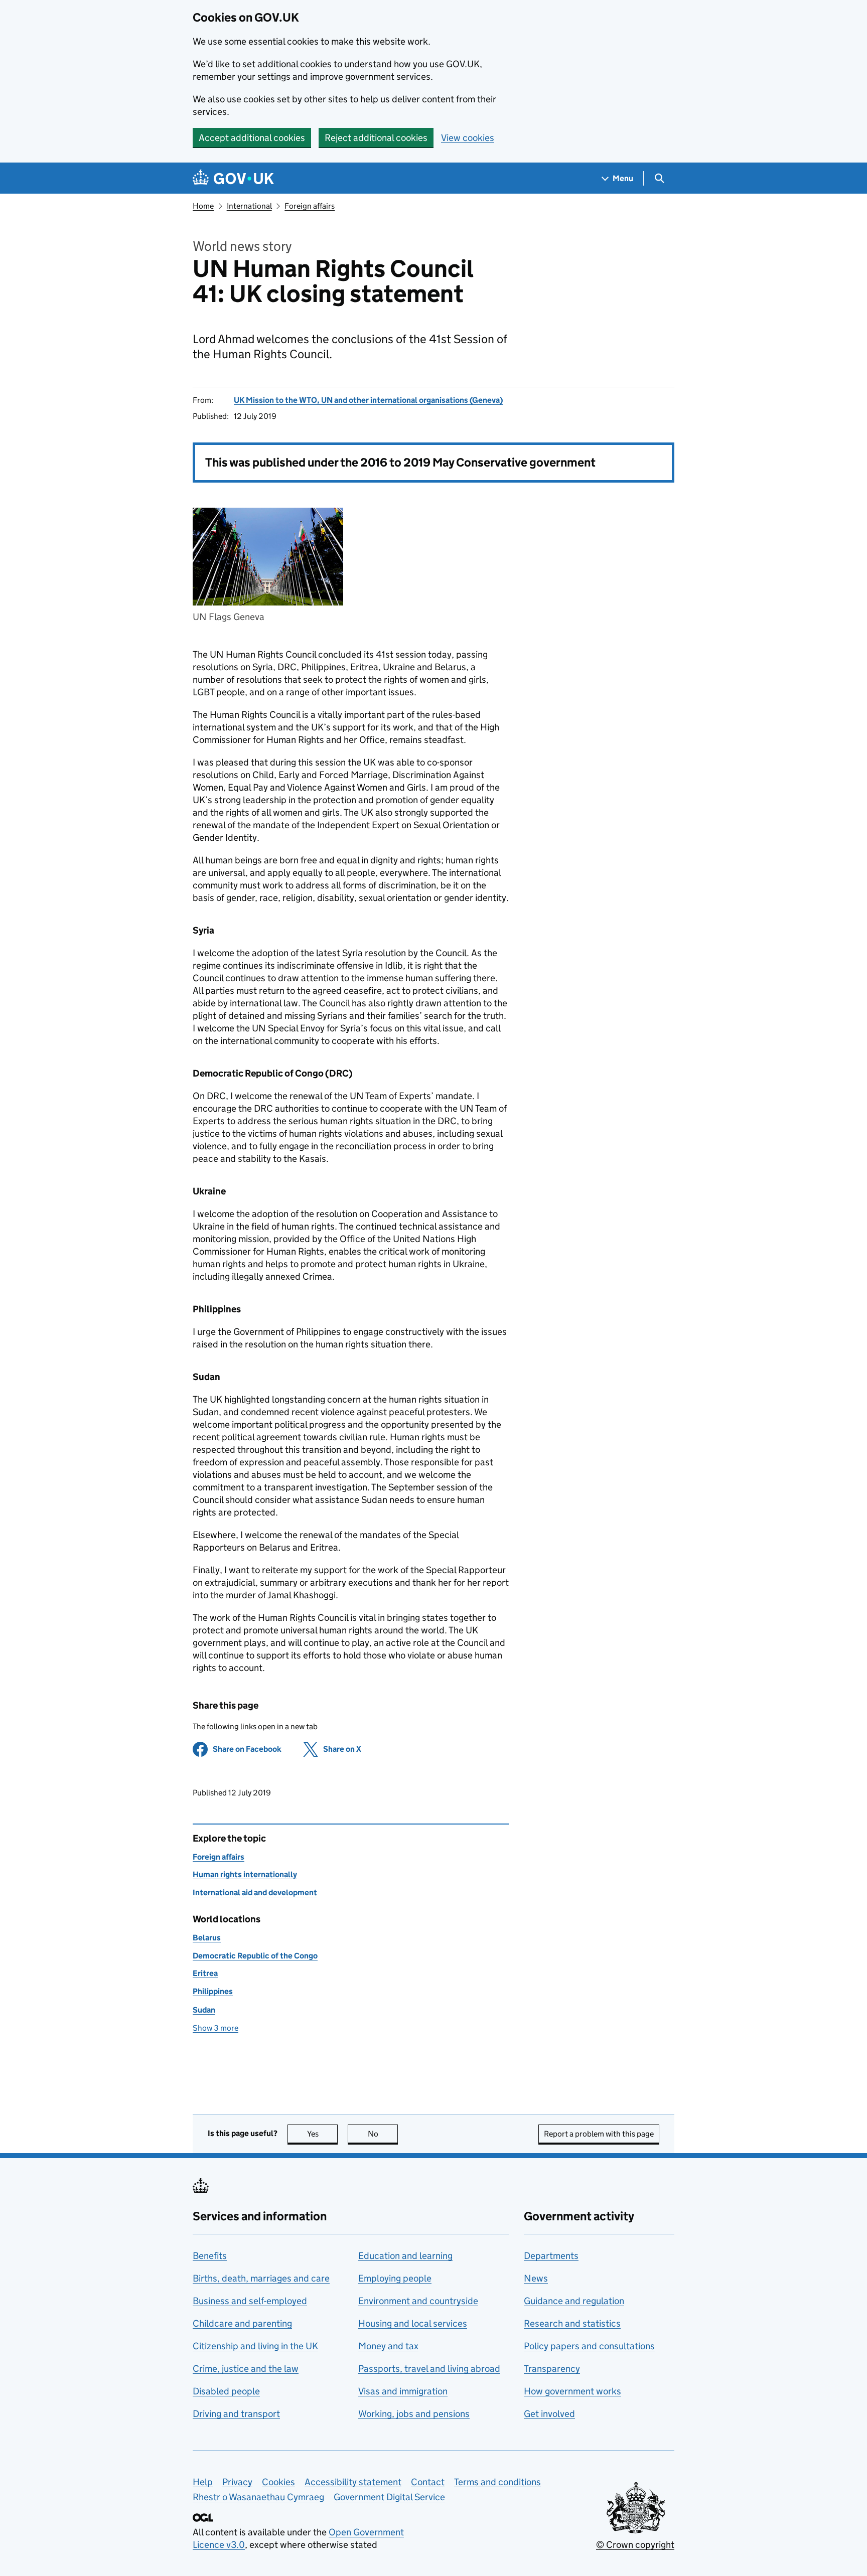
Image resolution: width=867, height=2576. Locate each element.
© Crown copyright (635, 2545)
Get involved (549, 2414)
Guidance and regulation (574, 2301)
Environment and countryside (418, 2301)
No (383, 2134)
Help (203, 2482)
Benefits (210, 2256)
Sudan (204, 2010)
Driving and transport (236, 2414)
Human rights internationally (245, 1874)
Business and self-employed (250, 2301)
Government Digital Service (389, 2497)
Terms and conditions (497, 2482)
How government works (572, 2391)
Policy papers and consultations (589, 2346)
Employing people (395, 2278)
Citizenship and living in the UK (255, 2346)
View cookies (468, 138)
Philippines (213, 1991)
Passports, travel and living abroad (429, 2369)
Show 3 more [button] (215, 2028)
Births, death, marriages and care (261, 2278)
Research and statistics (572, 2323)
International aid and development (255, 1892)
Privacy (237, 2482)
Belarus (207, 1938)
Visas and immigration (403, 2391)
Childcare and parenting (242, 2323)
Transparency (552, 2369)
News (536, 2278)
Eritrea (205, 1973)
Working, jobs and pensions (414, 2414)
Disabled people (226, 2391)
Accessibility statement (353, 2482)
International (249, 206)
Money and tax (388, 2346)
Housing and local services (413, 2323)
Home (203, 206)
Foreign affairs (310, 206)
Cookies (278, 2482)
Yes (322, 2134)
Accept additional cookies (252, 138)
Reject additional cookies (376, 138)
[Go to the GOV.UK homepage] (233, 178)
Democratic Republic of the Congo (255, 1956)
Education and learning (405, 2256)
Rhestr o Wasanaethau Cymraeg (258, 2497)
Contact (428, 2482)
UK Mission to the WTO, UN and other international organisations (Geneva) (368, 400)
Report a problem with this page (599, 2134)
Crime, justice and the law (246, 2369)
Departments (551, 2256)
